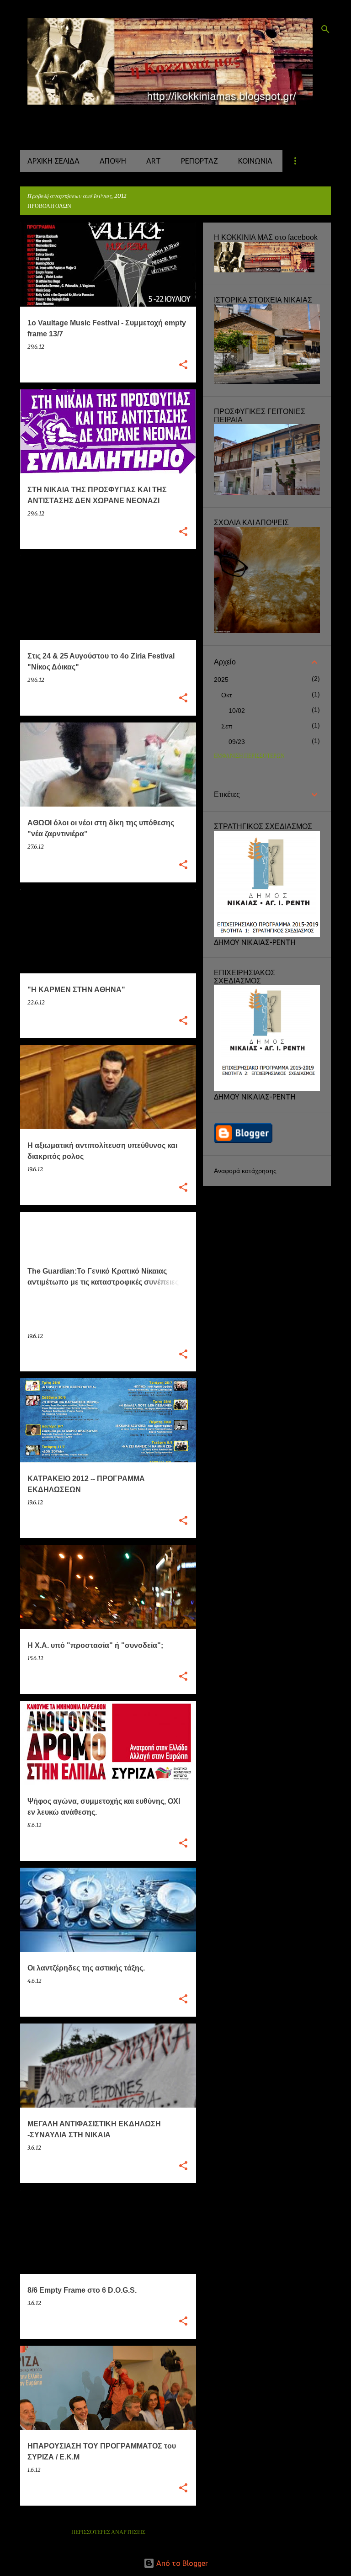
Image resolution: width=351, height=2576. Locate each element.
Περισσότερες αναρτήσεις (108, 2532)
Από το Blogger (181, 2563)
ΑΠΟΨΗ (113, 161)
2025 (221, 680)
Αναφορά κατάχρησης (245, 1171)
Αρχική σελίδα (53, 161)
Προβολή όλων (49, 206)
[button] (183, 365)
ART (154, 161)
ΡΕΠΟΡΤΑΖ (199, 161)
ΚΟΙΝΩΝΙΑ (255, 161)
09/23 (237, 742)
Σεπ (227, 726)
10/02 (237, 711)
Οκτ (227, 695)
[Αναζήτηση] (325, 29)
